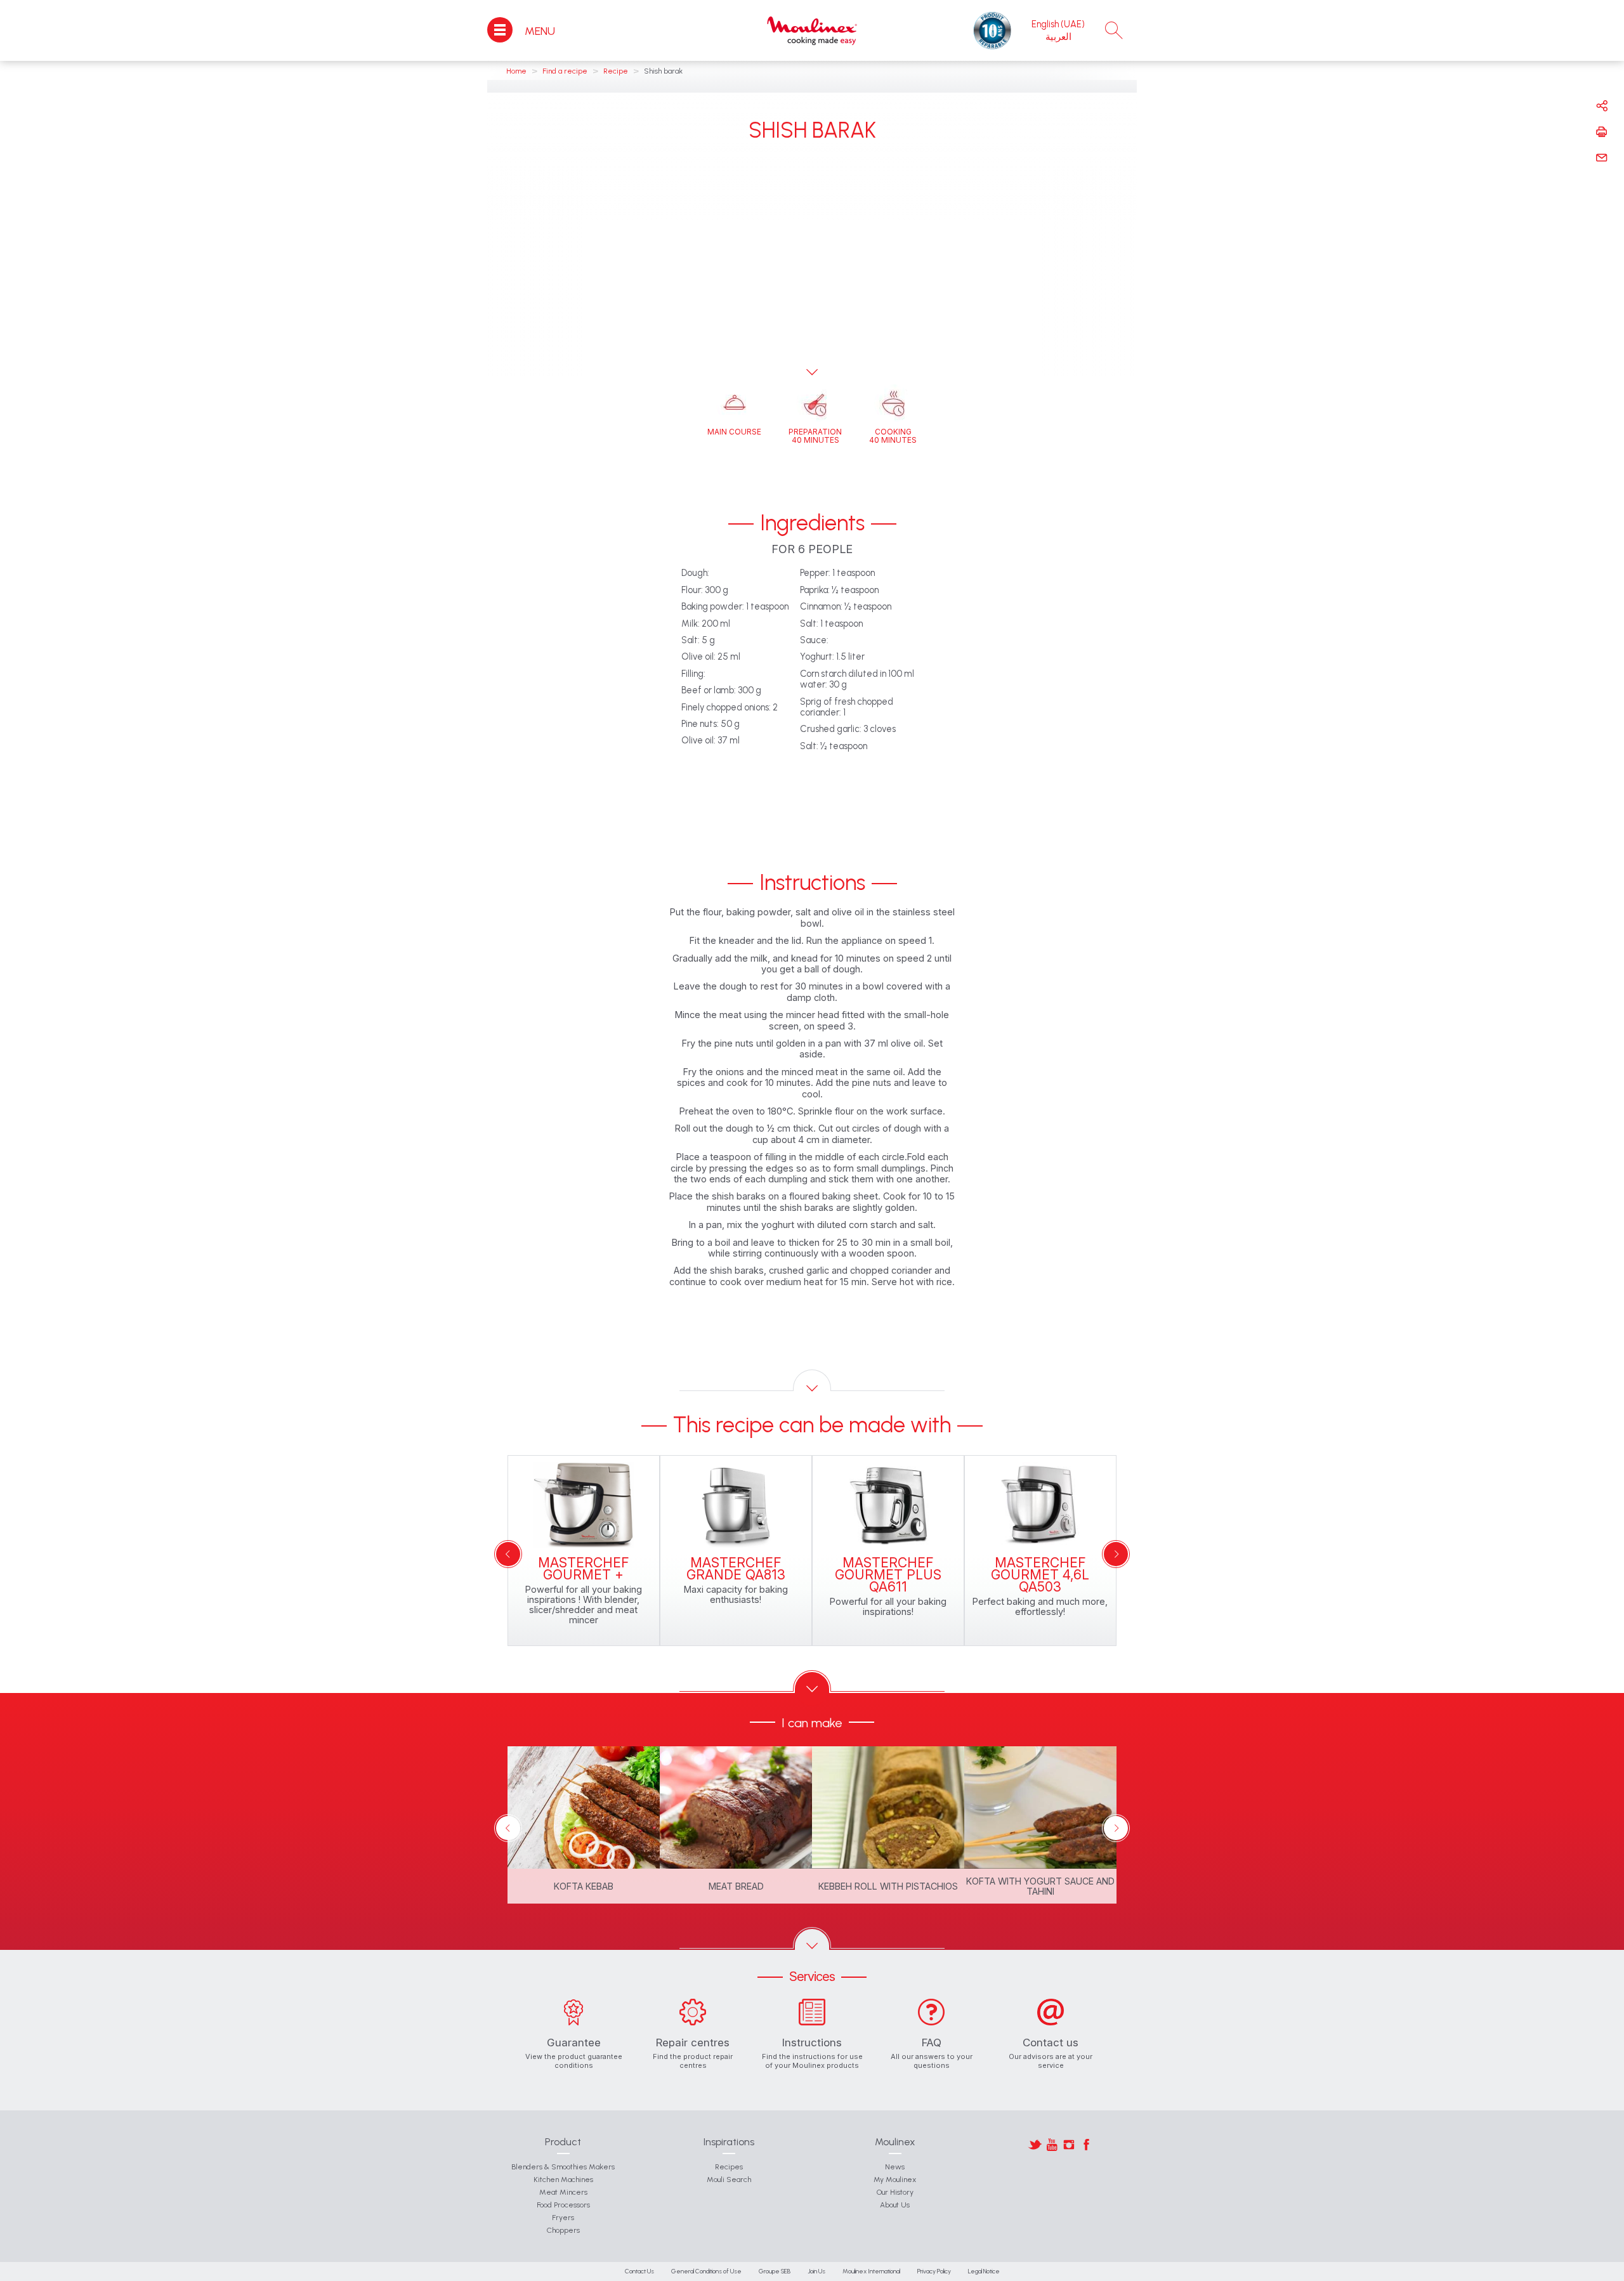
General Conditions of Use (706, 2271)
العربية (1058, 37)
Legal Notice (984, 2271)
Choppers (563, 2230)
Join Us (816, 2271)
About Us (895, 2205)
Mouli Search (729, 2180)
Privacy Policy (934, 2271)
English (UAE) (1058, 24)
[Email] (1602, 158)
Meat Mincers (563, 2192)
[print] (1602, 132)
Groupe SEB (775, 2271)
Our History (895, 2192)
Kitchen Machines (563, 2180)
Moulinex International (871, 2271)
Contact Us (639, 2271)
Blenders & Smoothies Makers (563, 2167)
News (895, 2167)
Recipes (729, 2167)
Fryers (563, 2218)
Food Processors (563, 2205)
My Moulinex (895, 2180)
